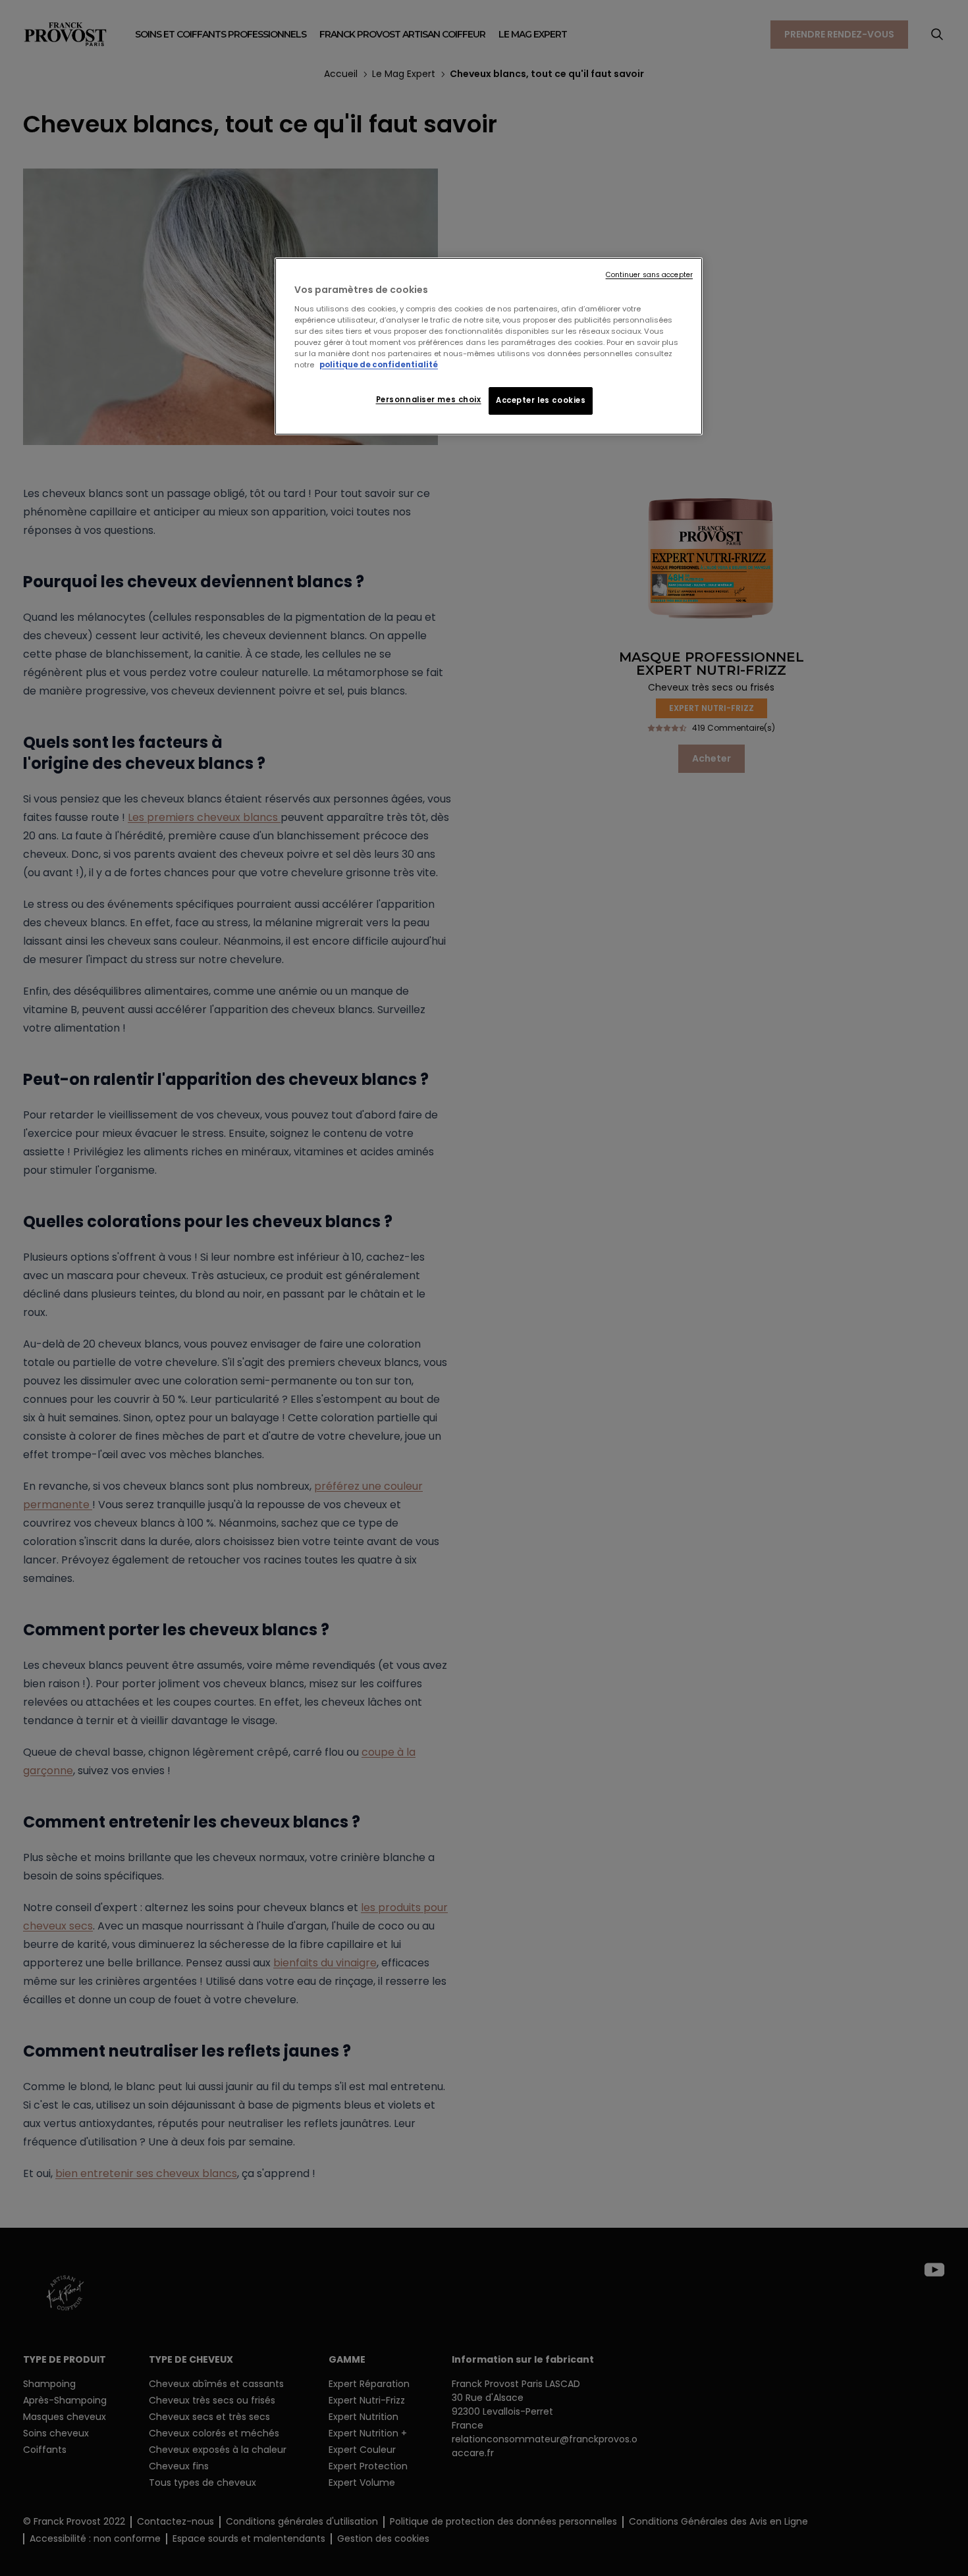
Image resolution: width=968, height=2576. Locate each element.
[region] (489, 346)
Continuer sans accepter (649, 275)
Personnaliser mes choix (429, 400)
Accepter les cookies (541, 400)
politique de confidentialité (379, 365)
